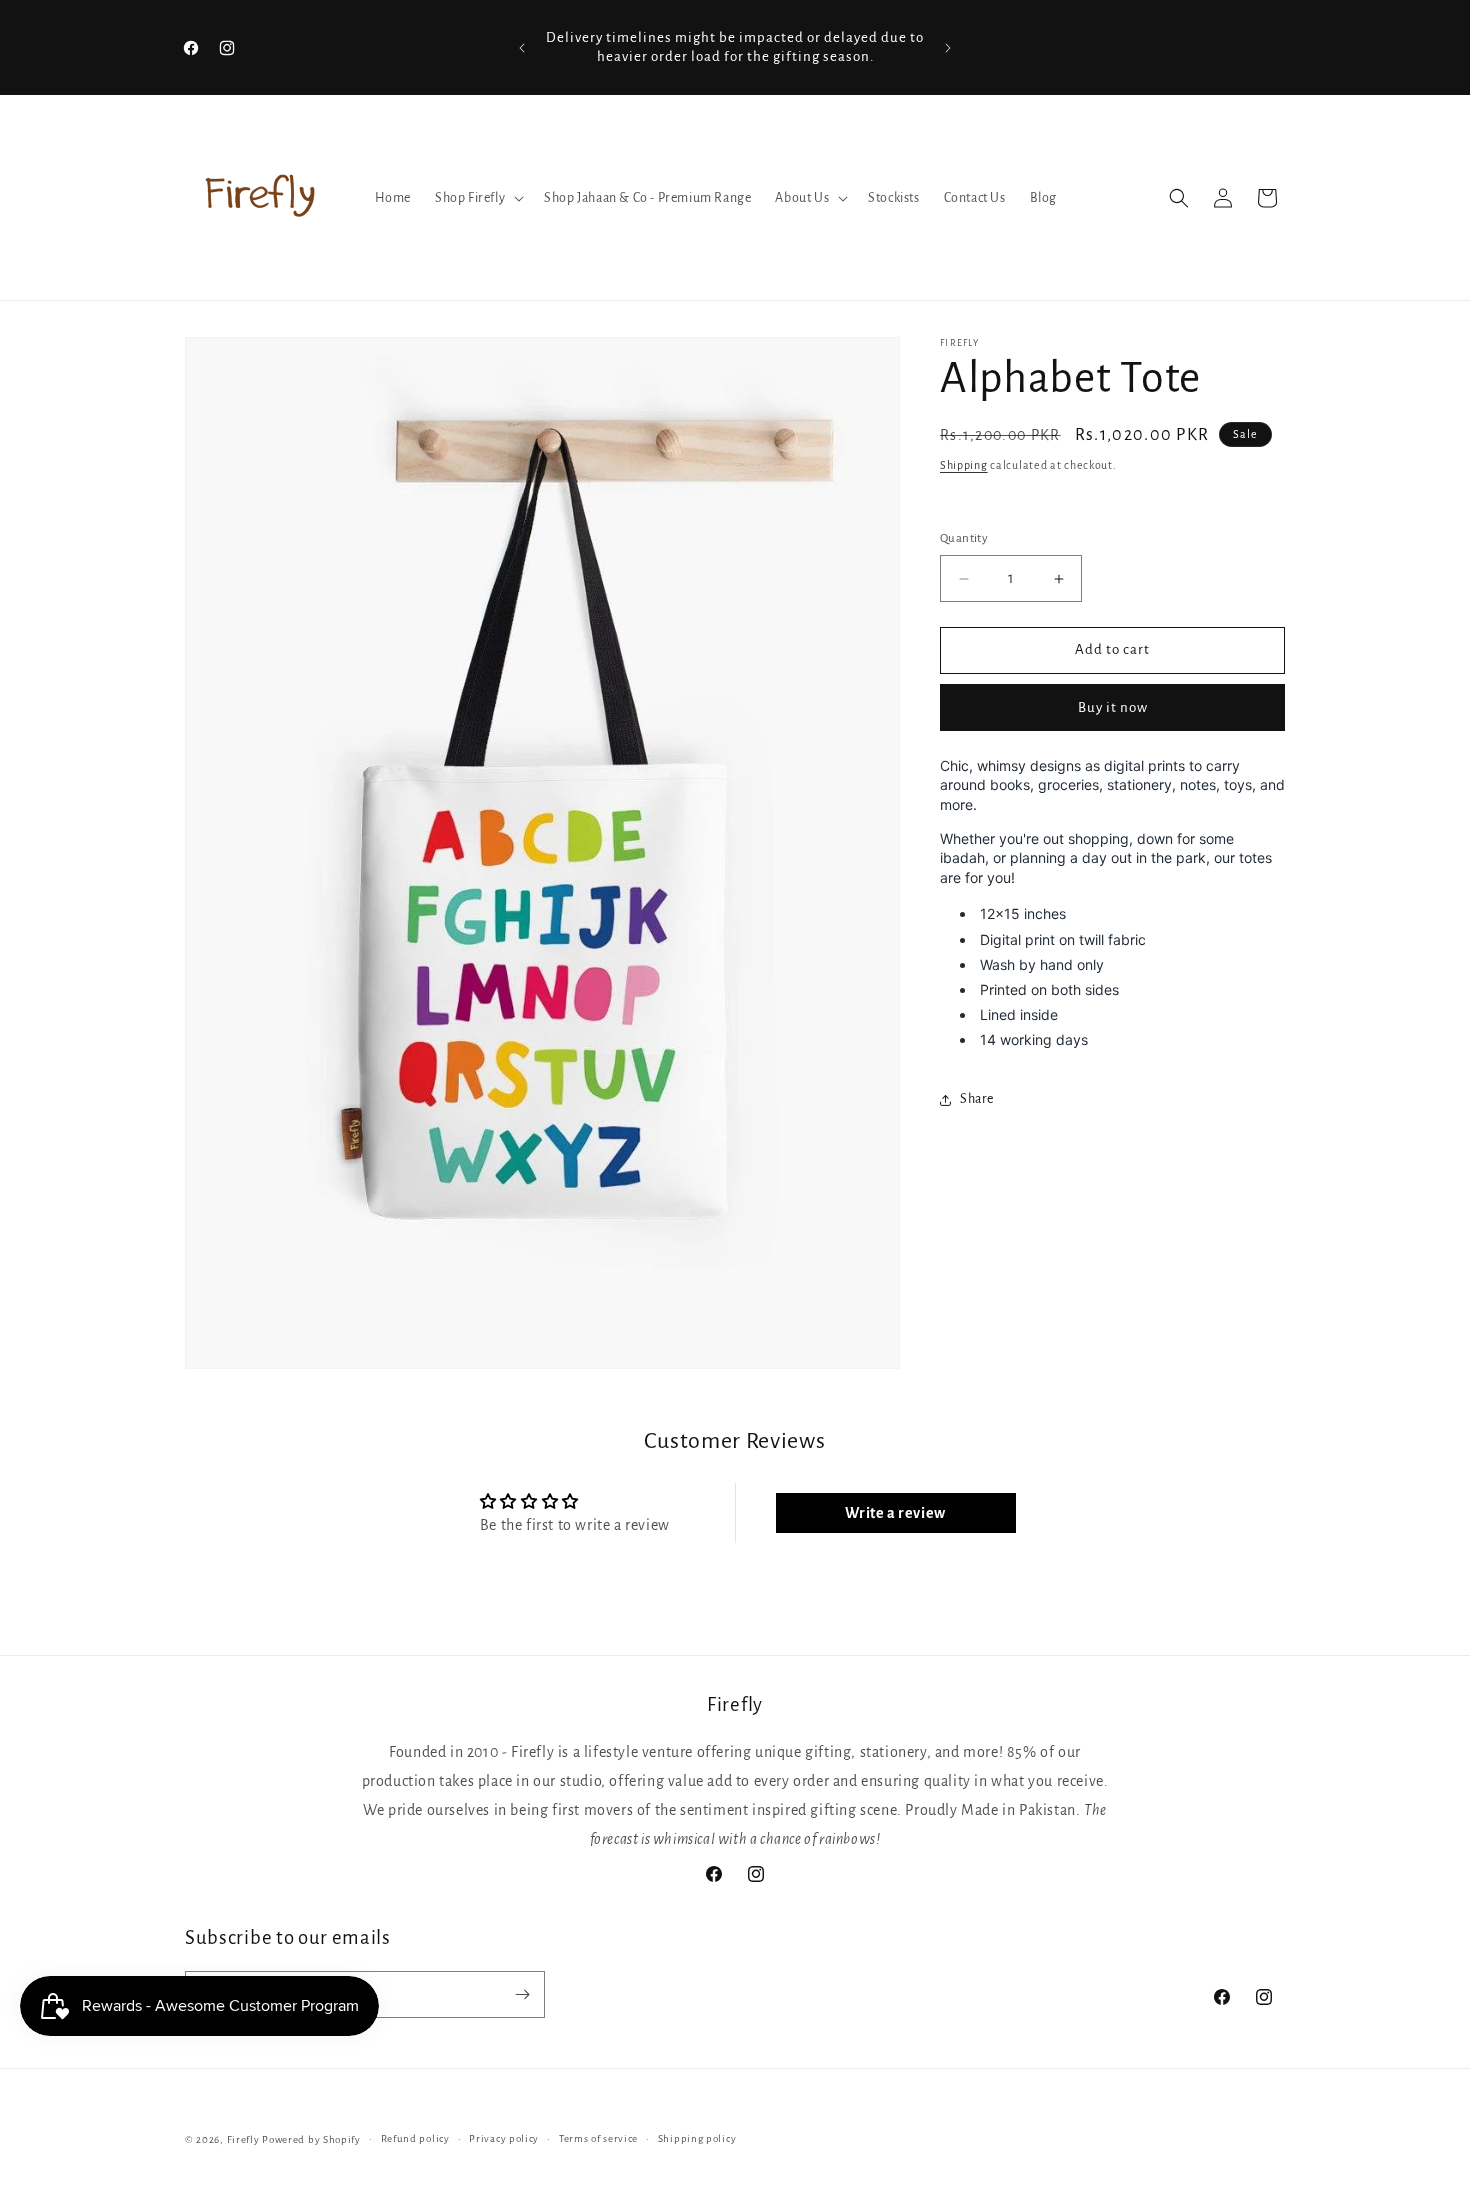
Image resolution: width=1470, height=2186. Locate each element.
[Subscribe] (522, 1994)
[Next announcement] (948, 48)
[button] (477, 198)
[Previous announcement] (522, 48)
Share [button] (977, 1099)
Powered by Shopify (311, 2139)
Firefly (243, 2139)
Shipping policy (697, 2138)
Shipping (964, 465)
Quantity (964, 539)
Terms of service (598, 2138)
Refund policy (415, 2138)
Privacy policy (504, 2138)
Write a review (895, 1513)
